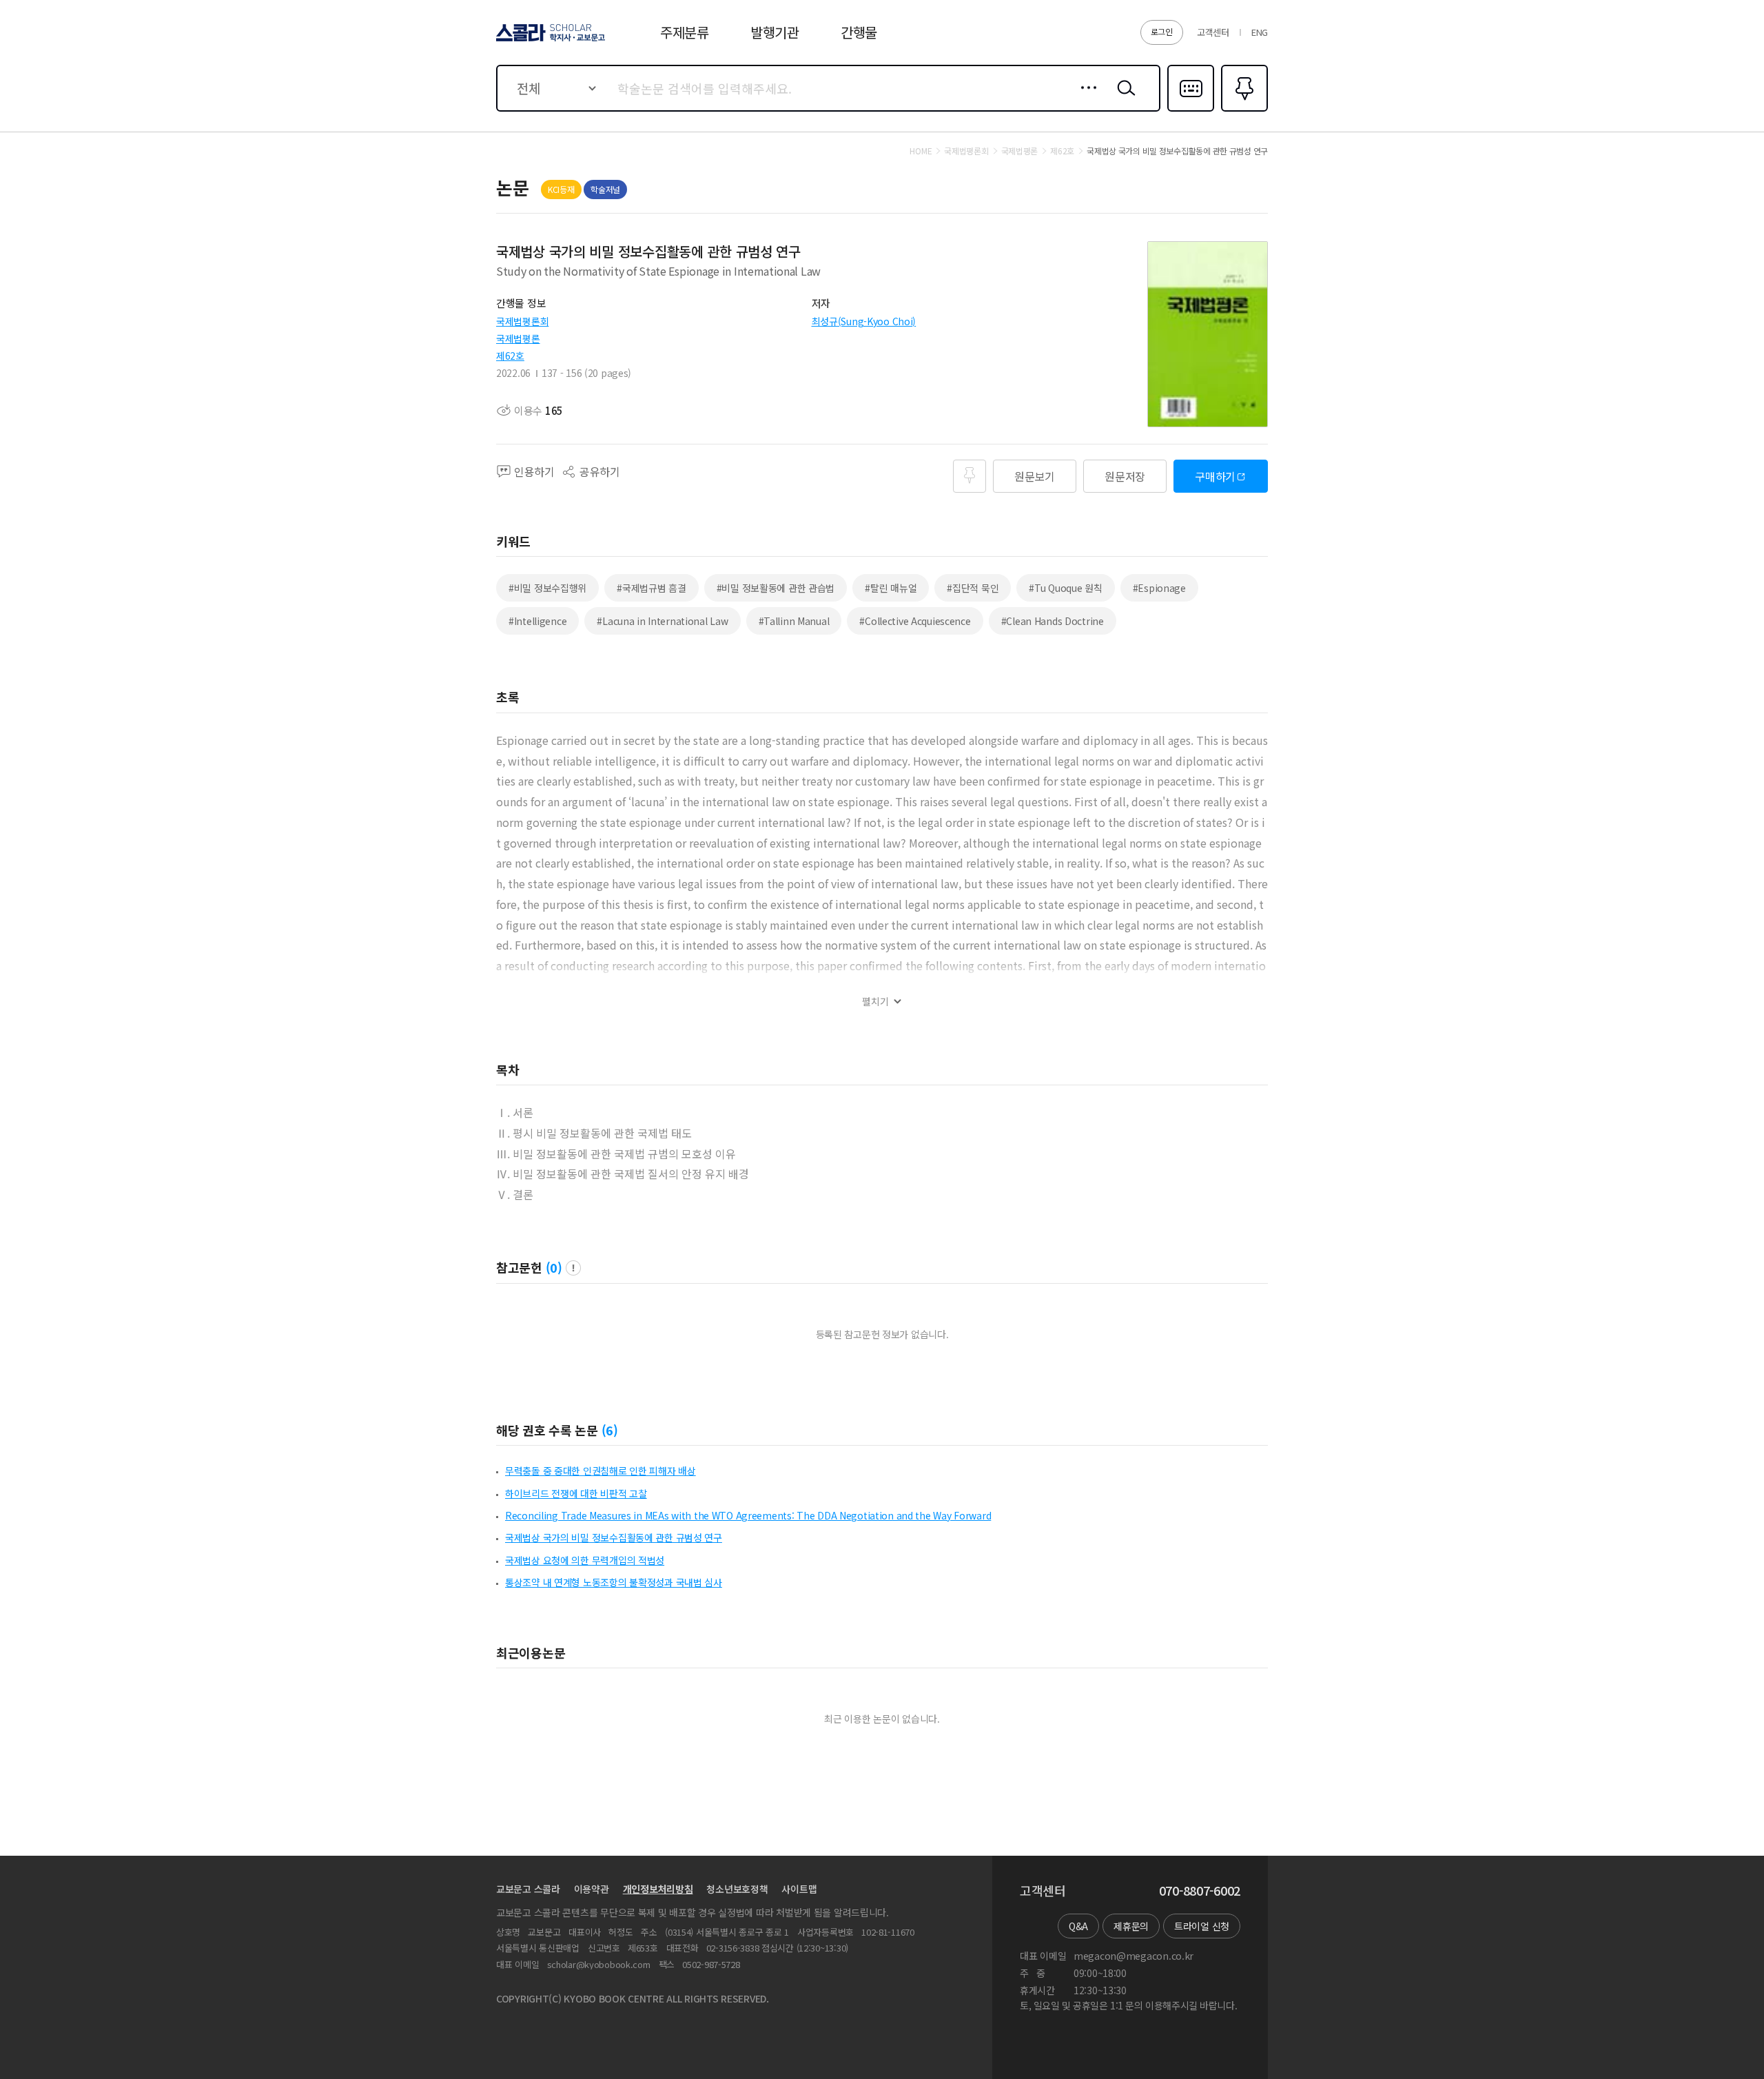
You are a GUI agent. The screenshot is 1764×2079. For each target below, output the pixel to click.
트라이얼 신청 (1202, 1926)
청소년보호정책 (737, 1889)
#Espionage (1159, 588)
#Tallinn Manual (794, 621)
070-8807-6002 (1200, 1891)
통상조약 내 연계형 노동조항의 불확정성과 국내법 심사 (614, 1582)
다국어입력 (1191, 110)
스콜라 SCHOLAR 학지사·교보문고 (550, 41)
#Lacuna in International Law (662, 621)
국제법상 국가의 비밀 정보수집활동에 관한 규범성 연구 (614, 1537)
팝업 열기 (573, 1268)
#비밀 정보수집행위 (547, 588)
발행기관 (775, 32)
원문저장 (1125, 476)
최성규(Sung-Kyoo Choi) (864, 321)
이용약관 (592, 1889)
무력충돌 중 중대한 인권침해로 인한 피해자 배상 (601, 1471)
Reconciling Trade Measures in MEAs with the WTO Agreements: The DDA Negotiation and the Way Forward (748, 1515)
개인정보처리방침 (658, 1889)
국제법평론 (518, 338)
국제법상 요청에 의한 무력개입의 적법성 (585, 1560)
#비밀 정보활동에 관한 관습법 (776, 588)
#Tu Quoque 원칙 (1065, 588)
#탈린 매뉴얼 (891, 588)
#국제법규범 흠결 (651, 588)
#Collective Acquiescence (915, 621)
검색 (1123, 99)
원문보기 (1035, 476)
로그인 (1162, 31)
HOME (921, 151)
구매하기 (1215, 476)
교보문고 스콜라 (528, 1889)
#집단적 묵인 (973, 588)
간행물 (859, 32)
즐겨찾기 (1243, 110)
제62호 (510, 356)
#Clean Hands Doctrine (1053, 621)
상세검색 (1085, 99)
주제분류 (685, 32)
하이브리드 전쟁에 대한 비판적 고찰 (576, 1493)
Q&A (1078, 1926)
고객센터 (1213, 32)
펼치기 (875, 1002)
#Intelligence (537, 621)
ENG (1260, 32)
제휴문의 (1131, 1926)
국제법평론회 (522, 321)
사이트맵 (799, 1889)
